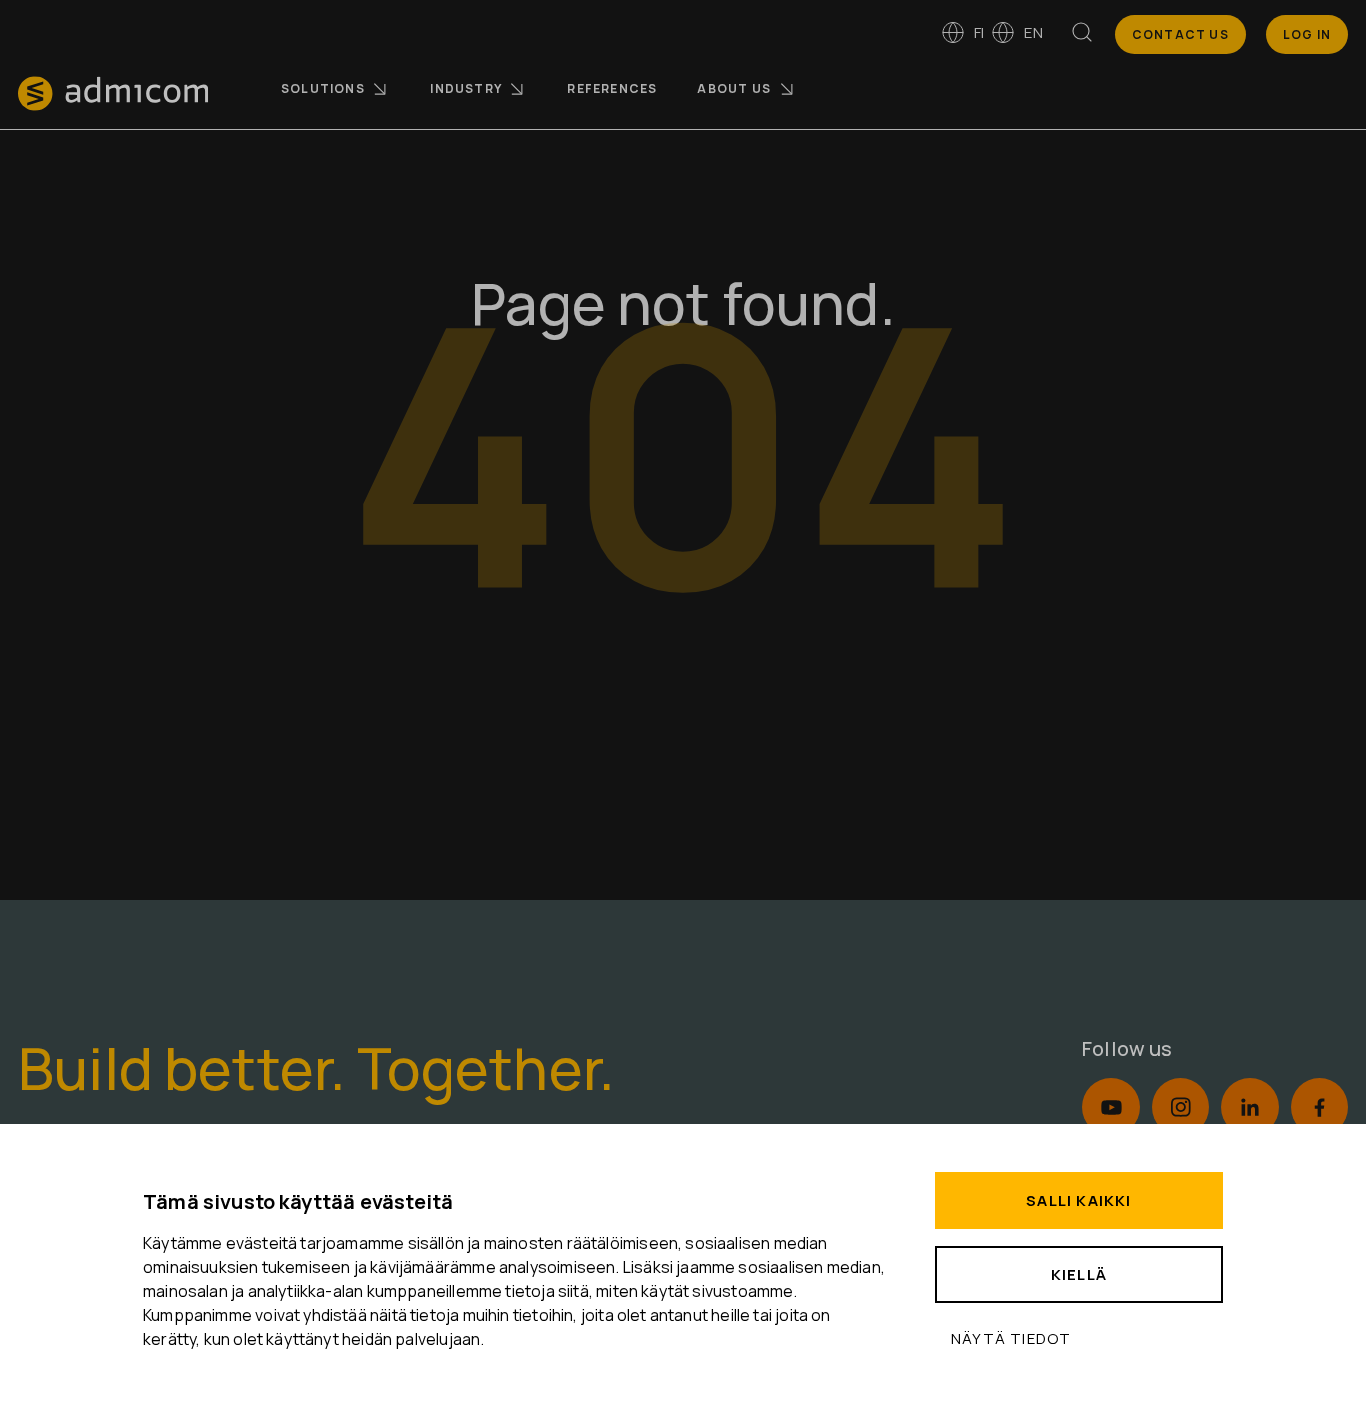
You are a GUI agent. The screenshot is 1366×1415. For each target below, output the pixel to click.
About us (734, 88)
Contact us (1180, 34)
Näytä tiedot (1011, 1338)
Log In (1307, 34)
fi (979, 32)
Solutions (323, 88)
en (1033, 32)
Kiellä (1079, 1274)
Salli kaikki (1078, 1200)
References (612, 88)
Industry (466, 88)
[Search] (1082, 36)
